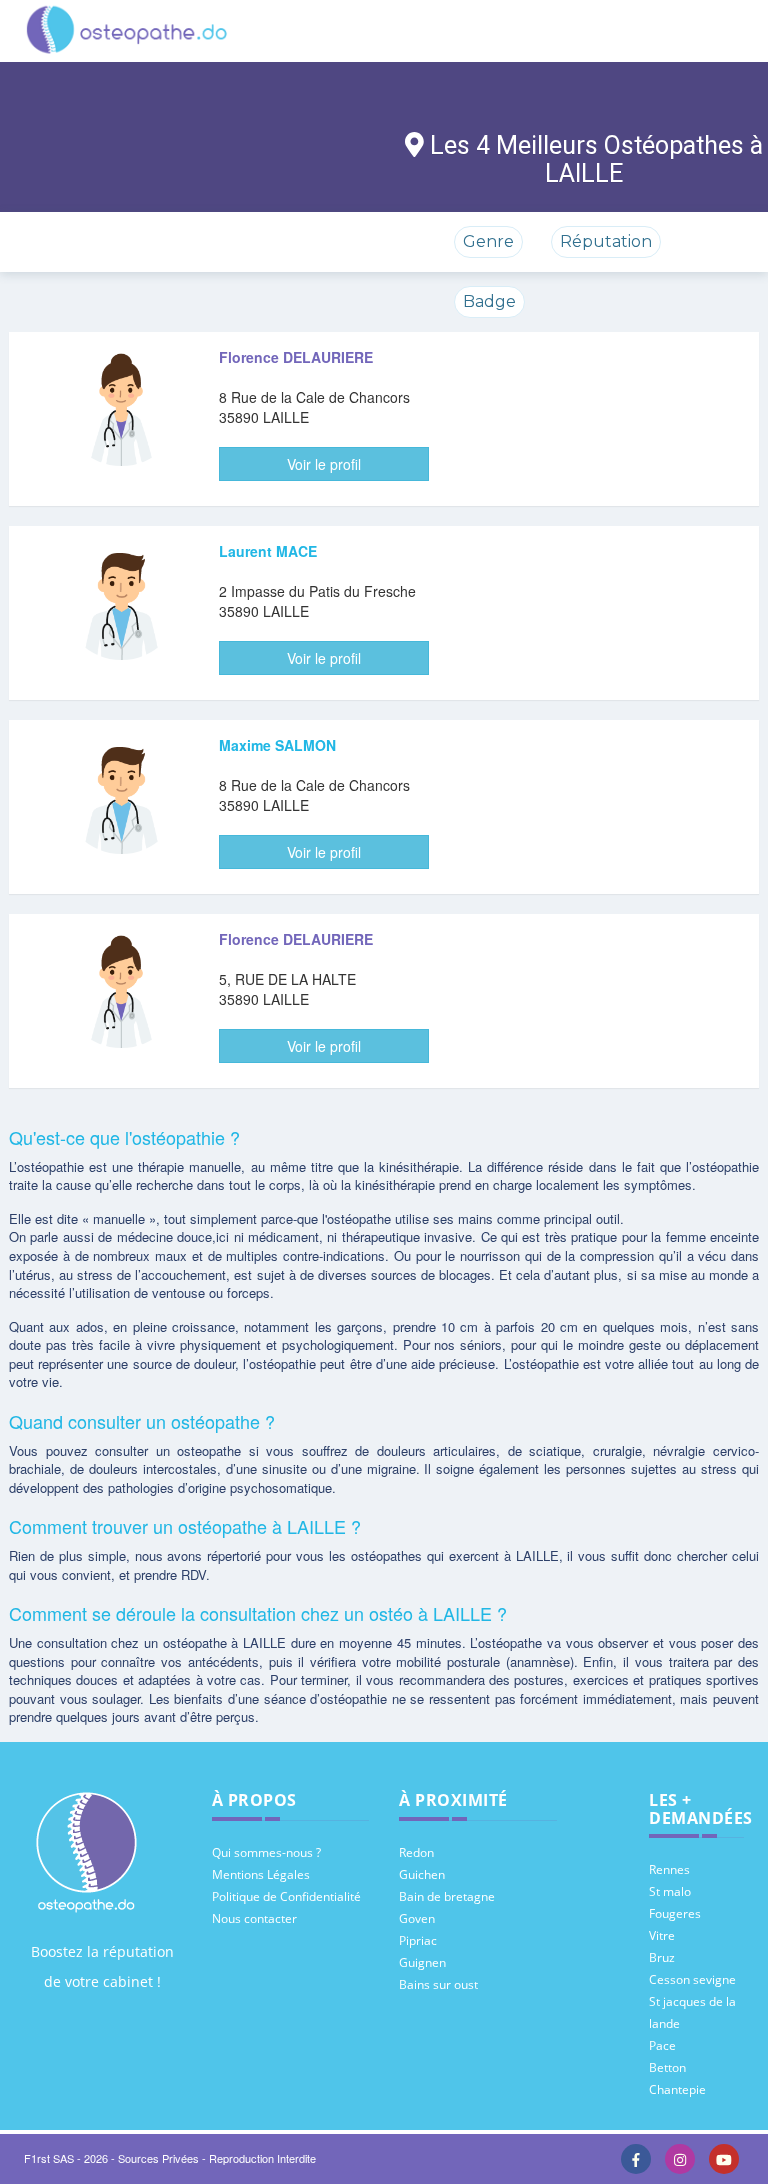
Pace (662, 2045)
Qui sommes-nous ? (266, 1852)
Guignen (422, 1962)
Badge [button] (489, 301)
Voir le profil (324, 464)
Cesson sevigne (692, 1979)
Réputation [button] (606, 241)
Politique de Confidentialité (286, 1896)
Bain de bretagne (447, 1896)
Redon (416, 1852)
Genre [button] (488, 241)
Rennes (669, 1869)
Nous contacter (254, 1918)
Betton (667, 2067)
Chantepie (677, 2089)
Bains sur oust (438, 1984)
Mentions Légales (261, 1874)
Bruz (662, 1957)
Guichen (422, 1874)
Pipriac (418, 1940)
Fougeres (675, 1913)
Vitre (662, 1935)
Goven (417, 1918)
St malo (670, 1891)
